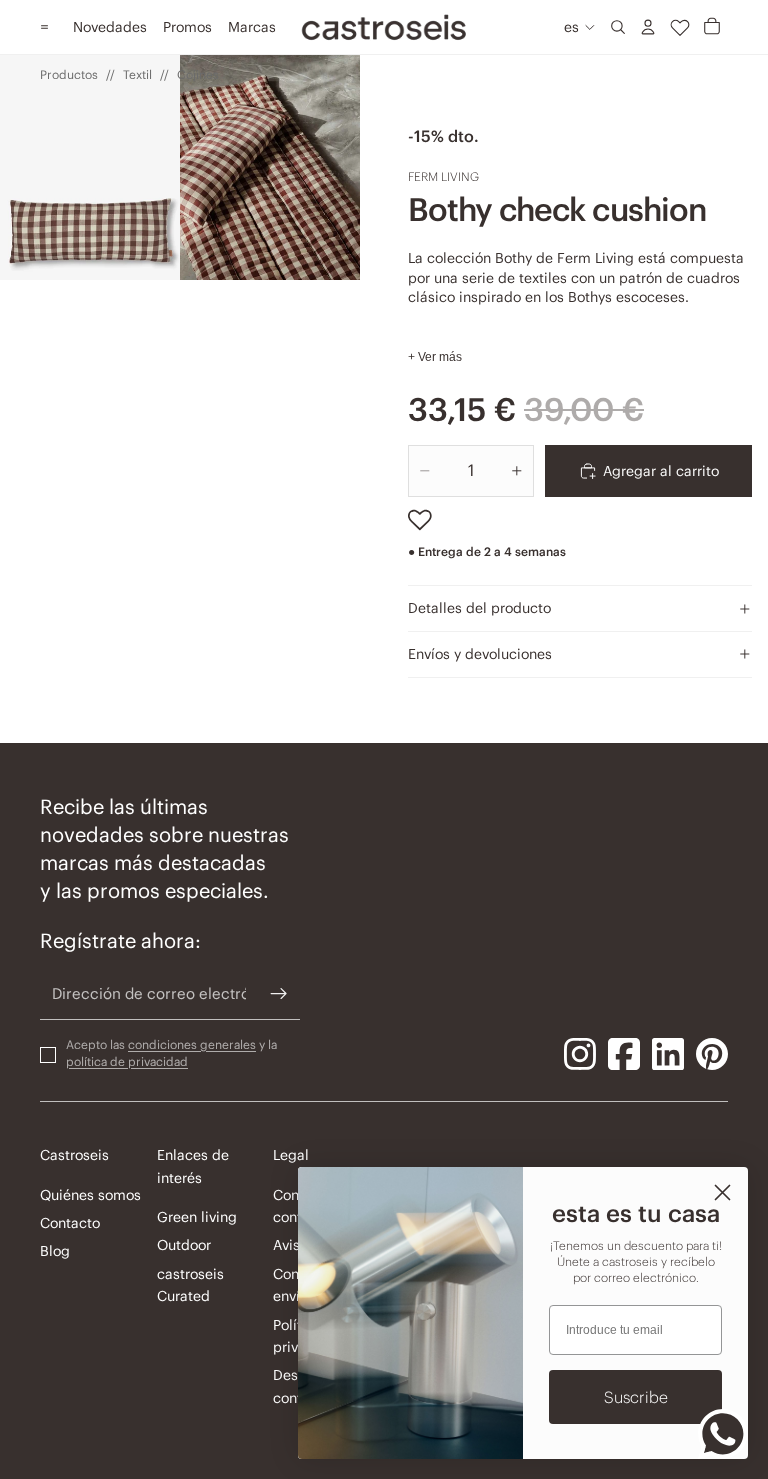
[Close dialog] (722, 1192)
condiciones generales (192, 1044)
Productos (69, 74)
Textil (137, 74)
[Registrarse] (279, 994)
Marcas (252, 27)
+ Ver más (435, 357)
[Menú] (44, 27)
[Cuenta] (648, 27)
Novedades (110, 27)
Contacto (70, 1223)
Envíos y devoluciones (480, 654)
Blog (55, 1251)
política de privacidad (127, 1060)
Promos (187, 27)
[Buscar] (618, 27)
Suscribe (636, 1397)
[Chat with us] (723, 1434)
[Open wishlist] (680, 27)
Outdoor (184, 1245)
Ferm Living (443, 176)
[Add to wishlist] (420, 520)
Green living (197, 1217)
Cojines (198, 74)
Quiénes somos (90, 1194)
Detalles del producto (479, 608)
